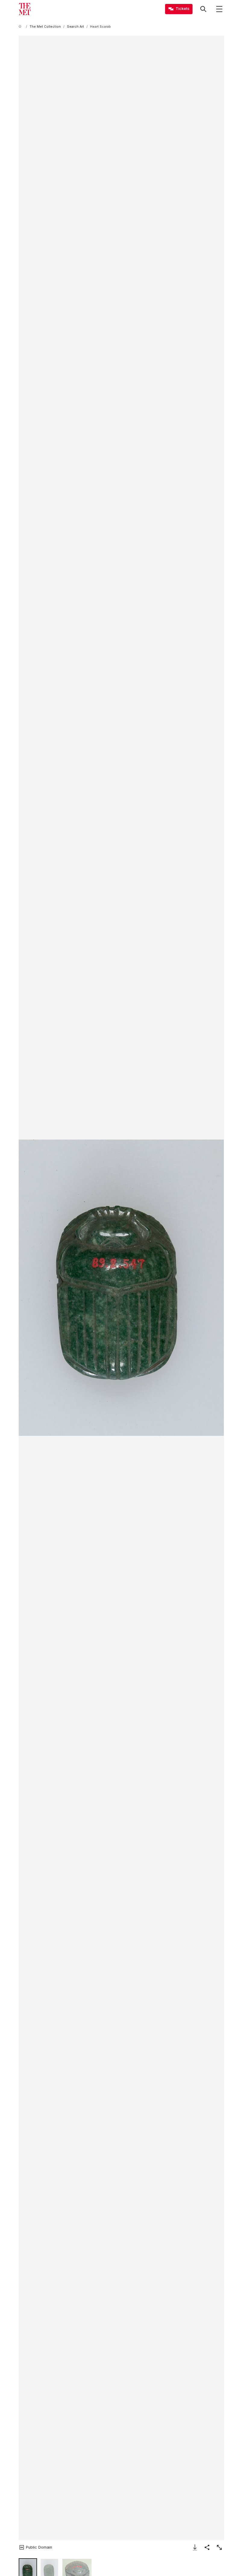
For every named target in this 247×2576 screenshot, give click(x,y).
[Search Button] (203, 9)
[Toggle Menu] (219, 9)
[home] (21, 27)
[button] (121, 1288)
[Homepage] (25, 9)
